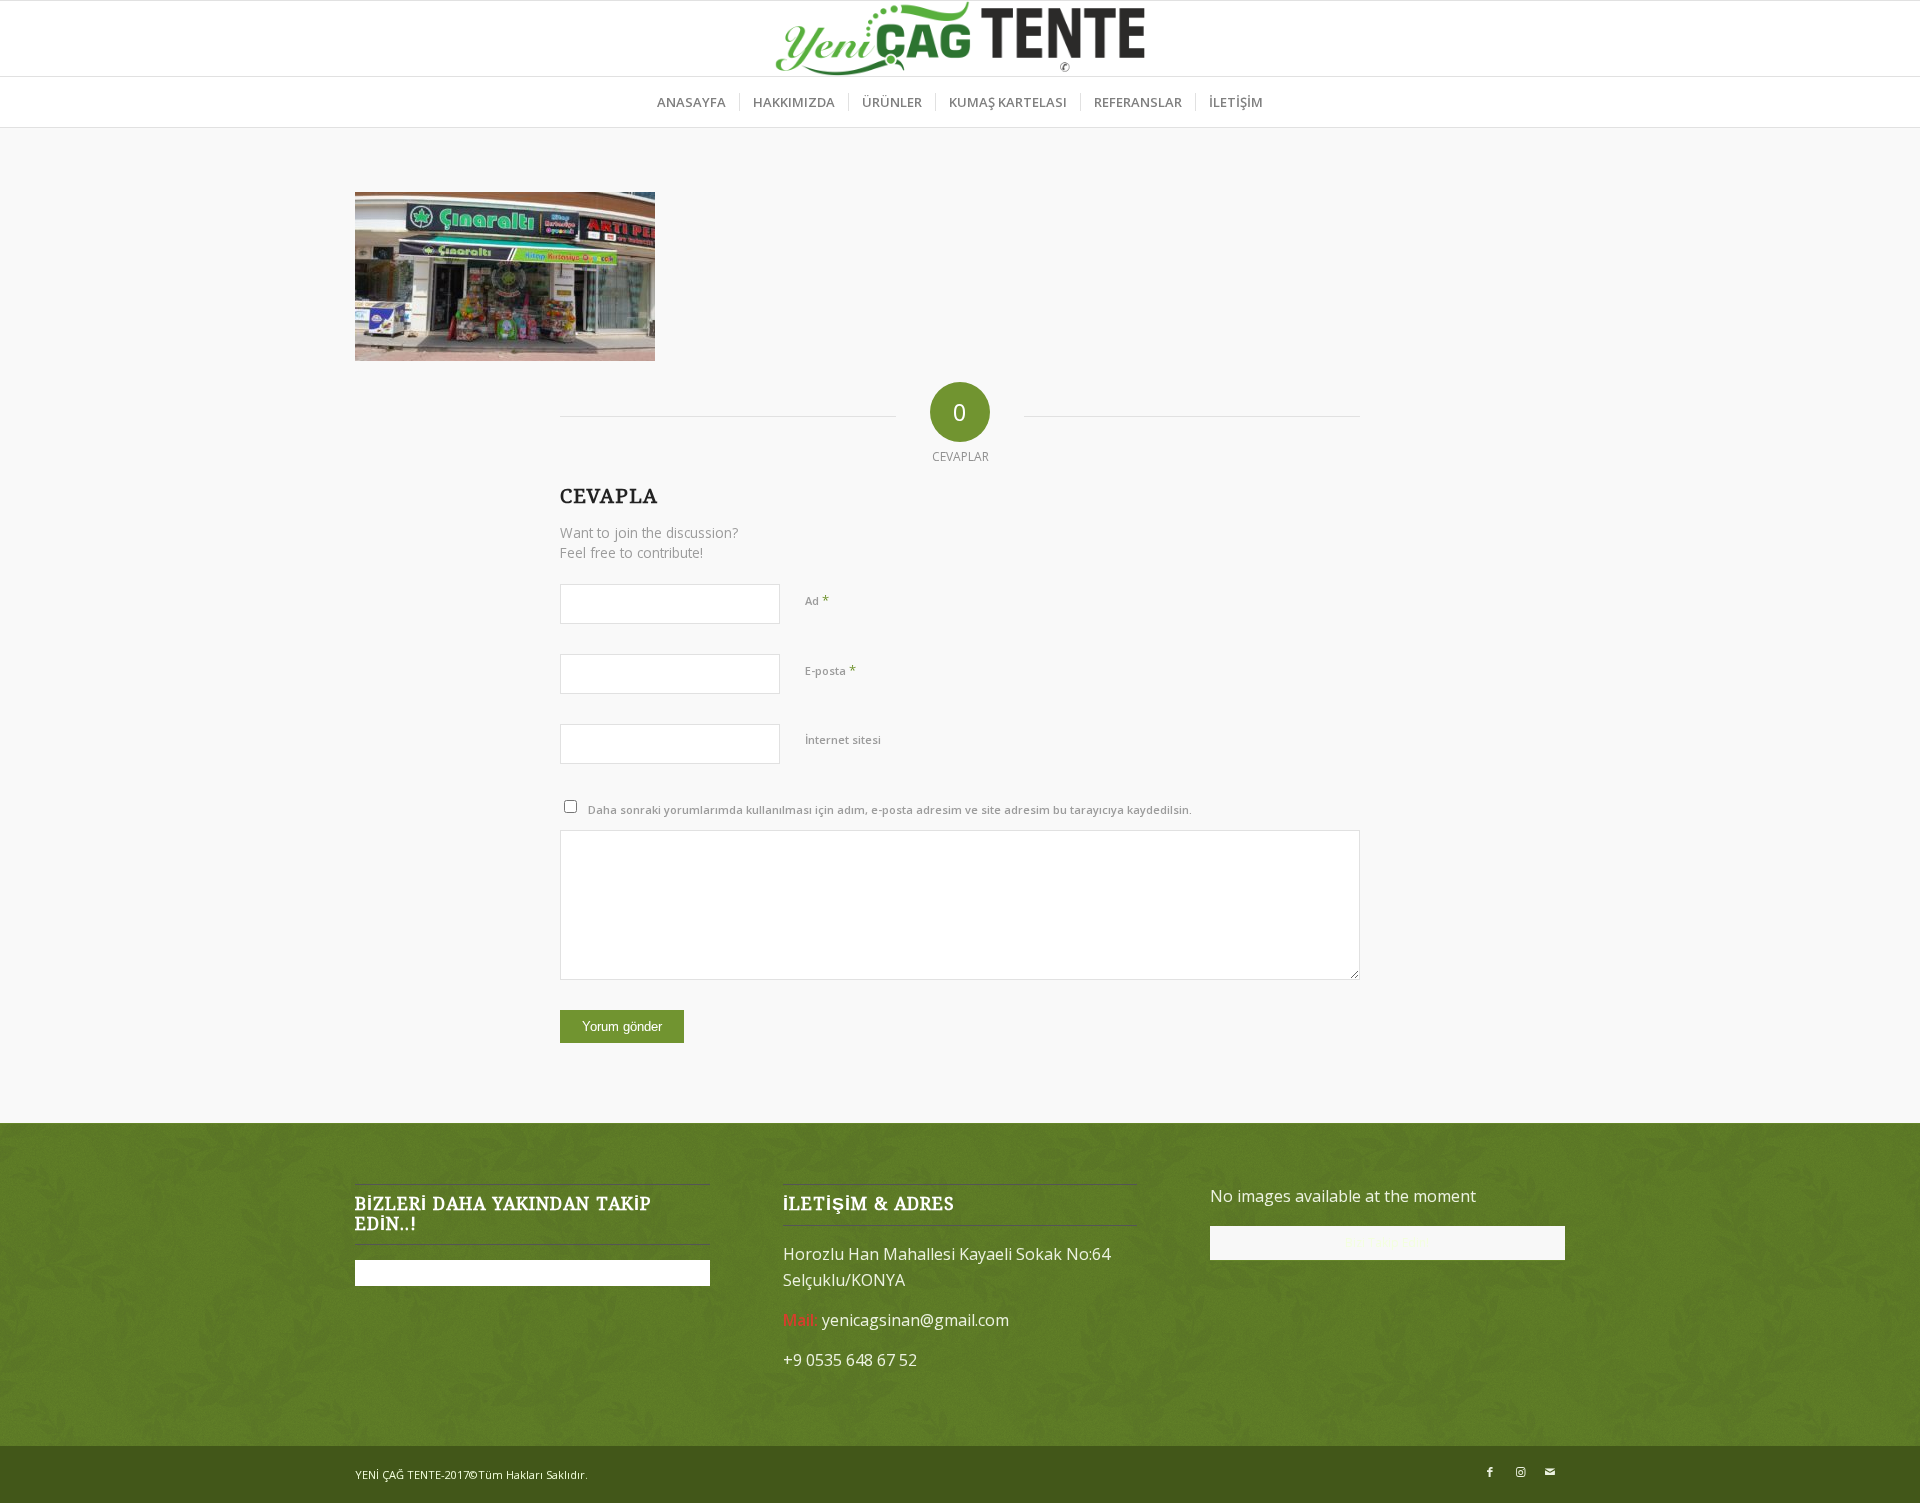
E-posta (830, 670)
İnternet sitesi (843, 739)
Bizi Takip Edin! (1387, 1242)
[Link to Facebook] (1490, 1472)
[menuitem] (691, 102)
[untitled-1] (960, 38)
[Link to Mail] (1550, 1472)
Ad (817, 600)
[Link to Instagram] (1520, 1472)
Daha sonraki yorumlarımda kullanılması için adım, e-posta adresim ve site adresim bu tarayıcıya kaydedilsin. (890, 809)
